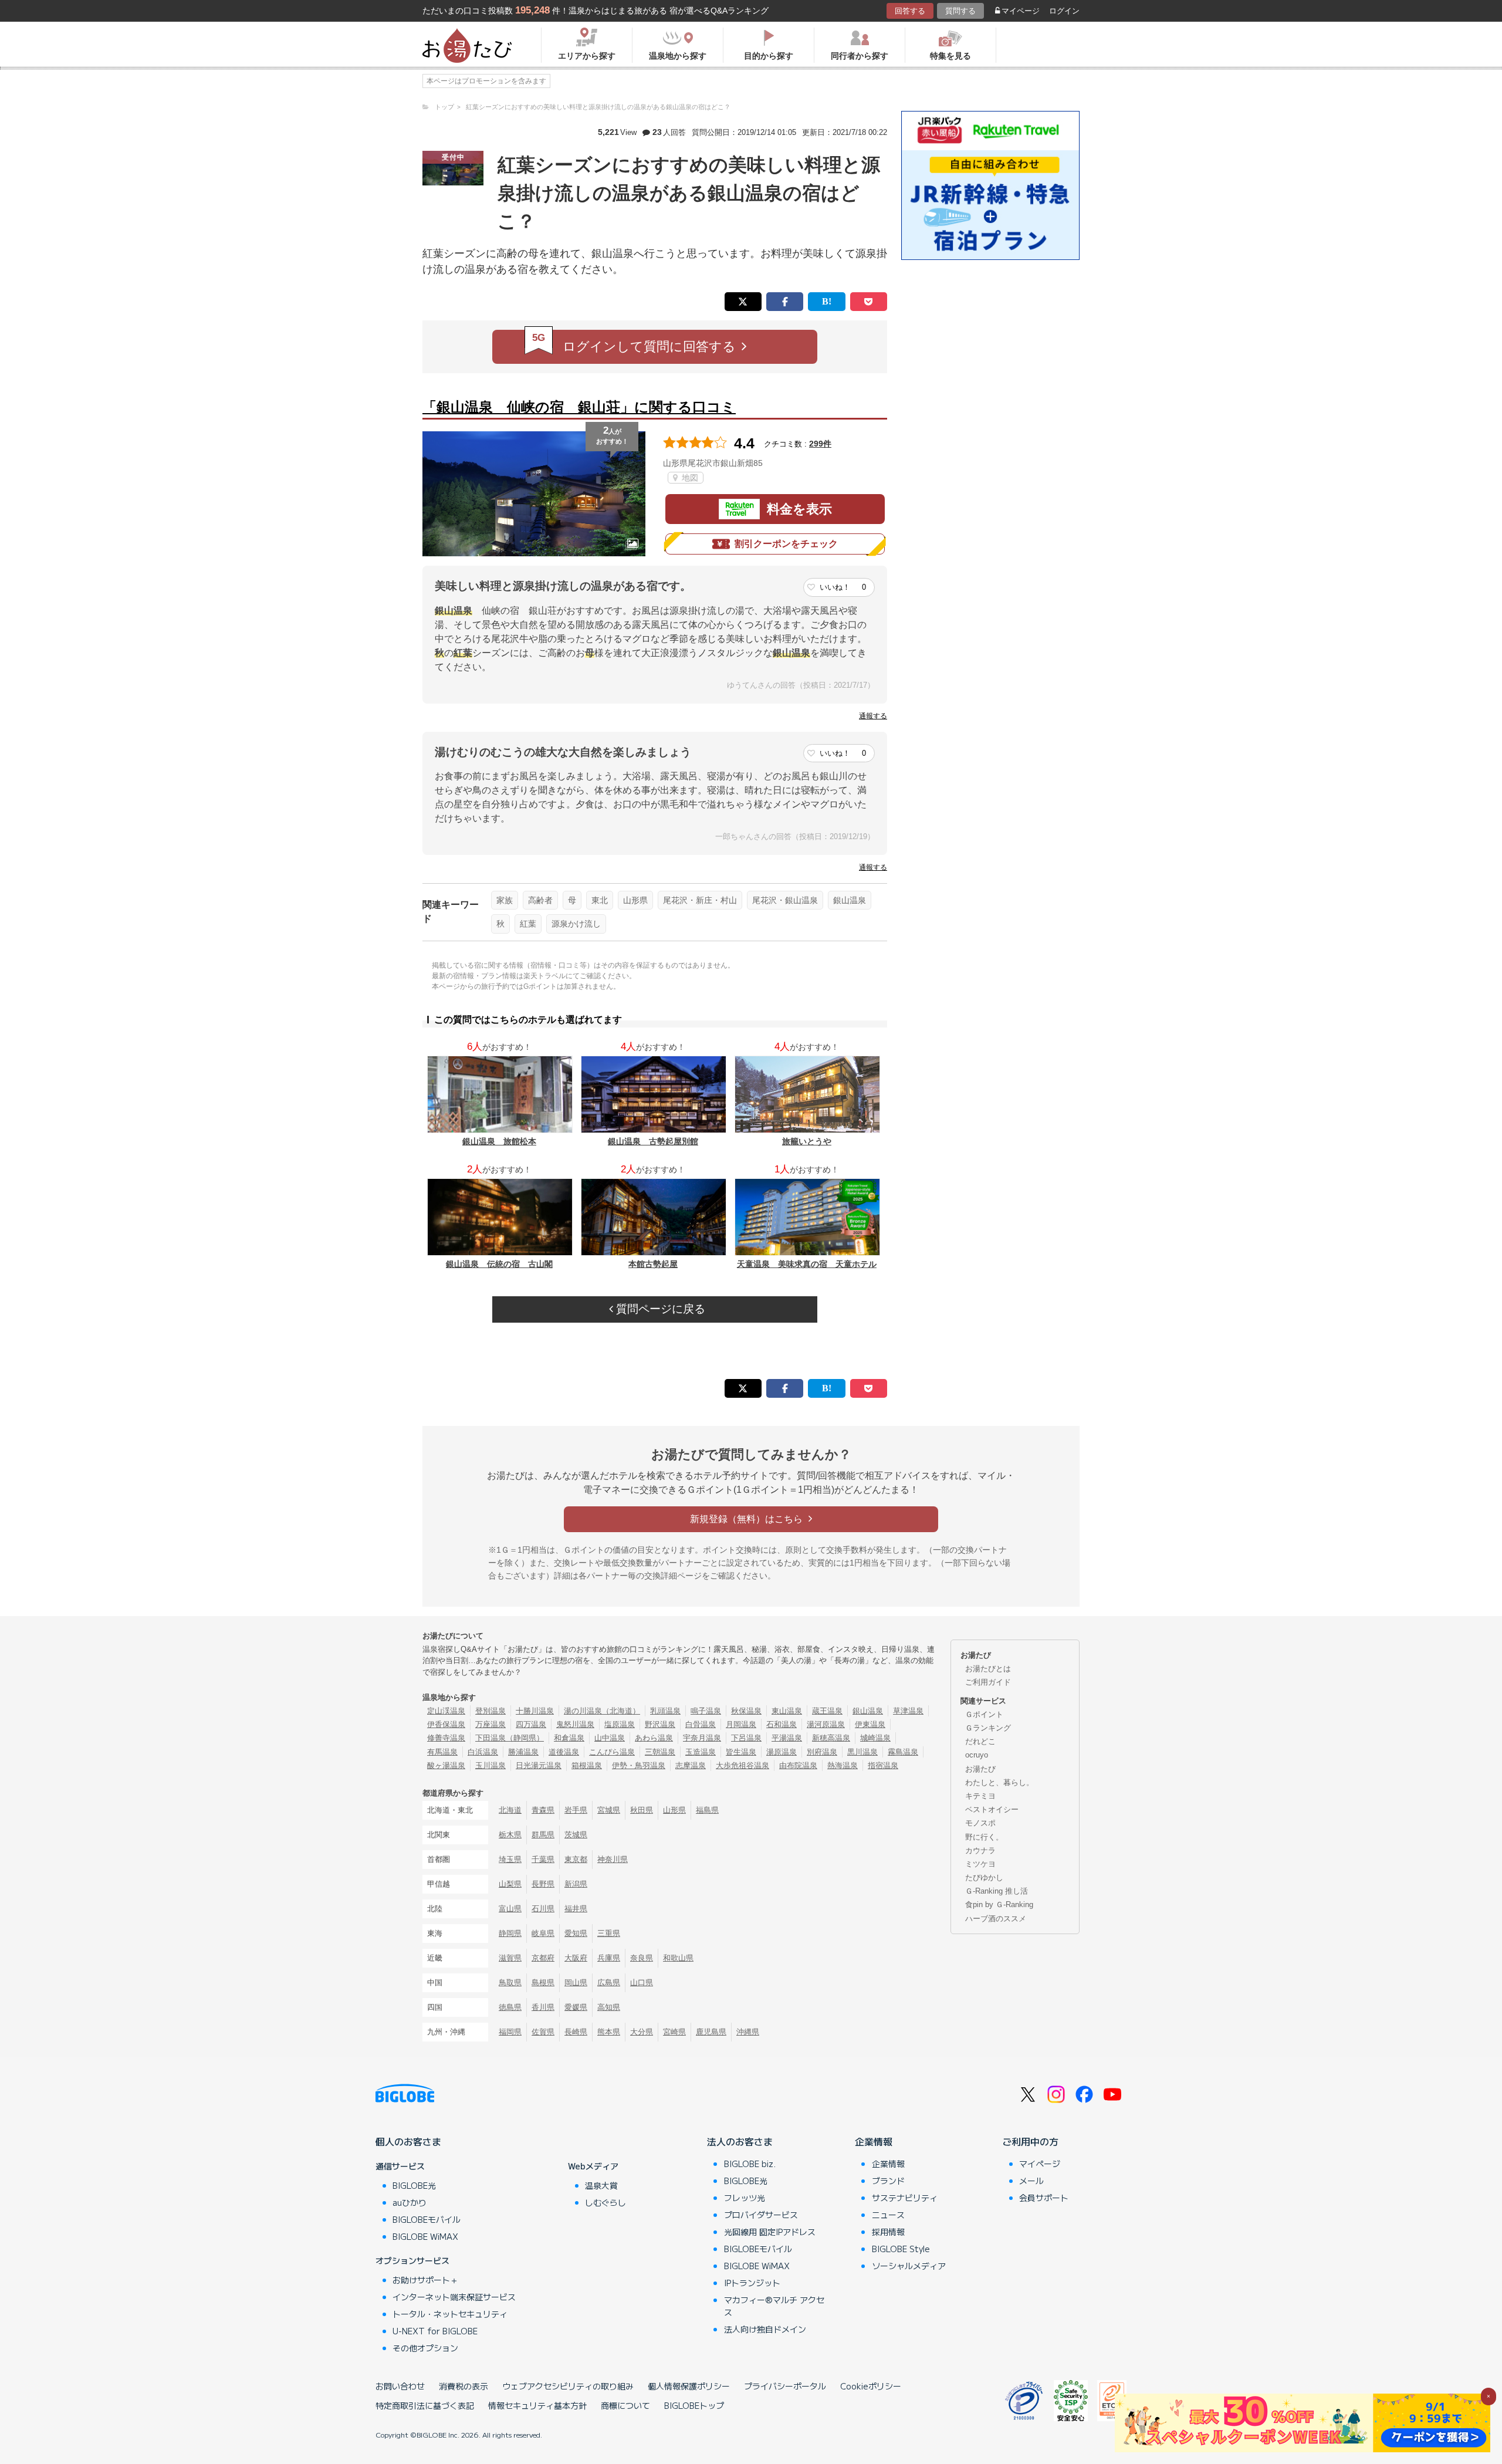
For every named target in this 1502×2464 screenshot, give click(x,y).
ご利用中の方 (1030, 2141)
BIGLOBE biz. (750, 2164)
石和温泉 (782, 1724)
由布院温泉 (798, 1765)
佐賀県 (543, 2032)
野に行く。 (984, 1837)
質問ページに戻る (659, 1309)
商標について (625, 2405)
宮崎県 (674, 2032)
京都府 (543, 1958)
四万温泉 (531, 1724)
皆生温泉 (741, 1752)
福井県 (576, 1909)
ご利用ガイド (988, 1682)
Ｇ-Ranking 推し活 (997, 1891)
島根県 (543, 1983)
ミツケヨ (980, 1864)
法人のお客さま (740, 2141)
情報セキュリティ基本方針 (537, 2405)
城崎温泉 (875, 1738)
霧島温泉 (903, 1752)
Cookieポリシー (871, 2386)
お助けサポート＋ (425, 2280)
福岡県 (510, 2032)
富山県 (510, 1909)
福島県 (707, 1810)
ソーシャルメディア (909, 2266)
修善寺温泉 (446, 1738)
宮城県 (609, 1810)
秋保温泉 (746, 1711)
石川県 (543, 1909)
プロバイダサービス (761, 2215)
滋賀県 (510, 1958)
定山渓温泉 (446, 1711)
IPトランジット (752, 2283)
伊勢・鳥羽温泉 (639, 1765)
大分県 (642, 2032)
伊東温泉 (870, 1724)
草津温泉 (908, 1711)
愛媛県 (576, 2007)
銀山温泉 (850, 900)
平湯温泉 (787, 1738)
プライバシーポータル (785, 2386)
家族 (505, 900)
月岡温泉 (741, 1724)
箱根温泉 (587, 1765)
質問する (960, 11)
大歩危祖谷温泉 (742, 1765)
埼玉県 (510, 1859)
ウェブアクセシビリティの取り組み (568, 2386)
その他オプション (425, 2348)
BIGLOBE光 (414, 2185)
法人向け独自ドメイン (765, 2329)
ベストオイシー (992, 1809)
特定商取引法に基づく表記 (425, 2405)
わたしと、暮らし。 (999, 1782)
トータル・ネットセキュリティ (450, 2314)
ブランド (888, 2181)
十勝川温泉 (535, 1711)
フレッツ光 (745, 2198)
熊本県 (609, 2032)
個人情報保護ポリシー (689, 2386)
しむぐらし (605, 2202)
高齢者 (540, 900)
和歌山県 (678, 1958)
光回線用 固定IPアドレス (770, 2232)
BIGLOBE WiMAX (425, 2236)
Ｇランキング (988, 1728)
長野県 (543, 1884)
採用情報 (888, 2232)
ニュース (888, 2215)
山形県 (635, 900)
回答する (910, 11)
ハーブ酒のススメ (996, 1919)
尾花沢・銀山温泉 (785, 900)
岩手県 (576, 1810)
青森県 (543, 1810)
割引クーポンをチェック (786, 544)
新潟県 (576, 1884)
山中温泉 (610, 1738)
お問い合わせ (400, 2386)
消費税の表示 (464, 2386)
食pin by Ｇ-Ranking (999, 1904)
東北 (600, 900)
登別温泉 (490, 1711)
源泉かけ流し (576, 924)
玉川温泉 (490, 1765)
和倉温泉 (569, 1738)
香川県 (543, 2007)
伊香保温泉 (446, 1724)
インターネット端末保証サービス (454, 2297)
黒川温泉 (862, 1752)
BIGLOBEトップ (694, 2405)
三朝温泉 (660, 1752)
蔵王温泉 (827, 1711)
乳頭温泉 (665, 1711)
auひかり (410, 2202)
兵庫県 (609, 1958)
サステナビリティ (905, 2198)
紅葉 (528, 924)
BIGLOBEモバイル (427, 2219)
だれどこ (980, 1741)
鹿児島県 (711, 2032)
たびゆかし (984, 1877)
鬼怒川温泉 (575, 1724)
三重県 (609, 1933)
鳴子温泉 (706, 1711)
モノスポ (980, 1823)
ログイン (1064, 11)
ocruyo (977, 1755)
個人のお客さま (408, 2141)
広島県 (609, 1983)
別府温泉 (822, 1752)
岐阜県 (543, 1933)
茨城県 (576, 1835)
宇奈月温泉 (702, 1738)
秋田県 (642, 1810)
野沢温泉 (660, 1724)
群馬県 (543, 1835)
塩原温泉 (620, 1724)
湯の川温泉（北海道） (602, 1711)
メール (1031, 2181)
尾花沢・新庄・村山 (700, 900)
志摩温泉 (691, 1765)
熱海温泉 (843, 1765)
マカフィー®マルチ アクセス (774, 2306)
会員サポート (1044, 2198)
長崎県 (576, 2032)
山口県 (642, 1983)
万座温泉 (490, 1724)
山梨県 (510, 1884)
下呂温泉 (746, 1738)
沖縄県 (748, 2032)
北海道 (510, 1810)
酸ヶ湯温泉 (446, 1765)
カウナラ (980, 1850)
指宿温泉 (883, 1765)
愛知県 (576, 1933)
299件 (820, 444)
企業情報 (874, 2141)
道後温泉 (564, 1752)
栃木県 (510, 1835)
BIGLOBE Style (901, 2249)
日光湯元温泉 (539, 1765)
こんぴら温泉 (612, 1752)
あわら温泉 (654, 1738)
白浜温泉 (483, 1752)
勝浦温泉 (523, 1752)
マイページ (1021, 11)
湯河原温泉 (826, 1724)
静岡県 (510, 1933)
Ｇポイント (984, 1714)
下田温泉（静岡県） (510, 1738)
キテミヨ (980, 1796)
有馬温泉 (442, 1752)
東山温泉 (787, 1711)
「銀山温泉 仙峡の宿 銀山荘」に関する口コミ (579, 407)
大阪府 (576, 1958)
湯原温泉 (782, 1752)
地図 (689, 478)
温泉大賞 (601, 2185)
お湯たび (980, 1769)
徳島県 (510, 2007)
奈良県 (642, 1958)
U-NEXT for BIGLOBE (435, 2331)
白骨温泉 (701, 1724)
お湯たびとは (988, 1669)
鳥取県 (510, 1983)
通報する (873, 716)
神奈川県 (613, 1859)
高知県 (609, 2007)
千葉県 (543, 1859)
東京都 (576, 1859)
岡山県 (576, 1983)
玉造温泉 (701, 1752)
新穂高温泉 (831, 1738)
